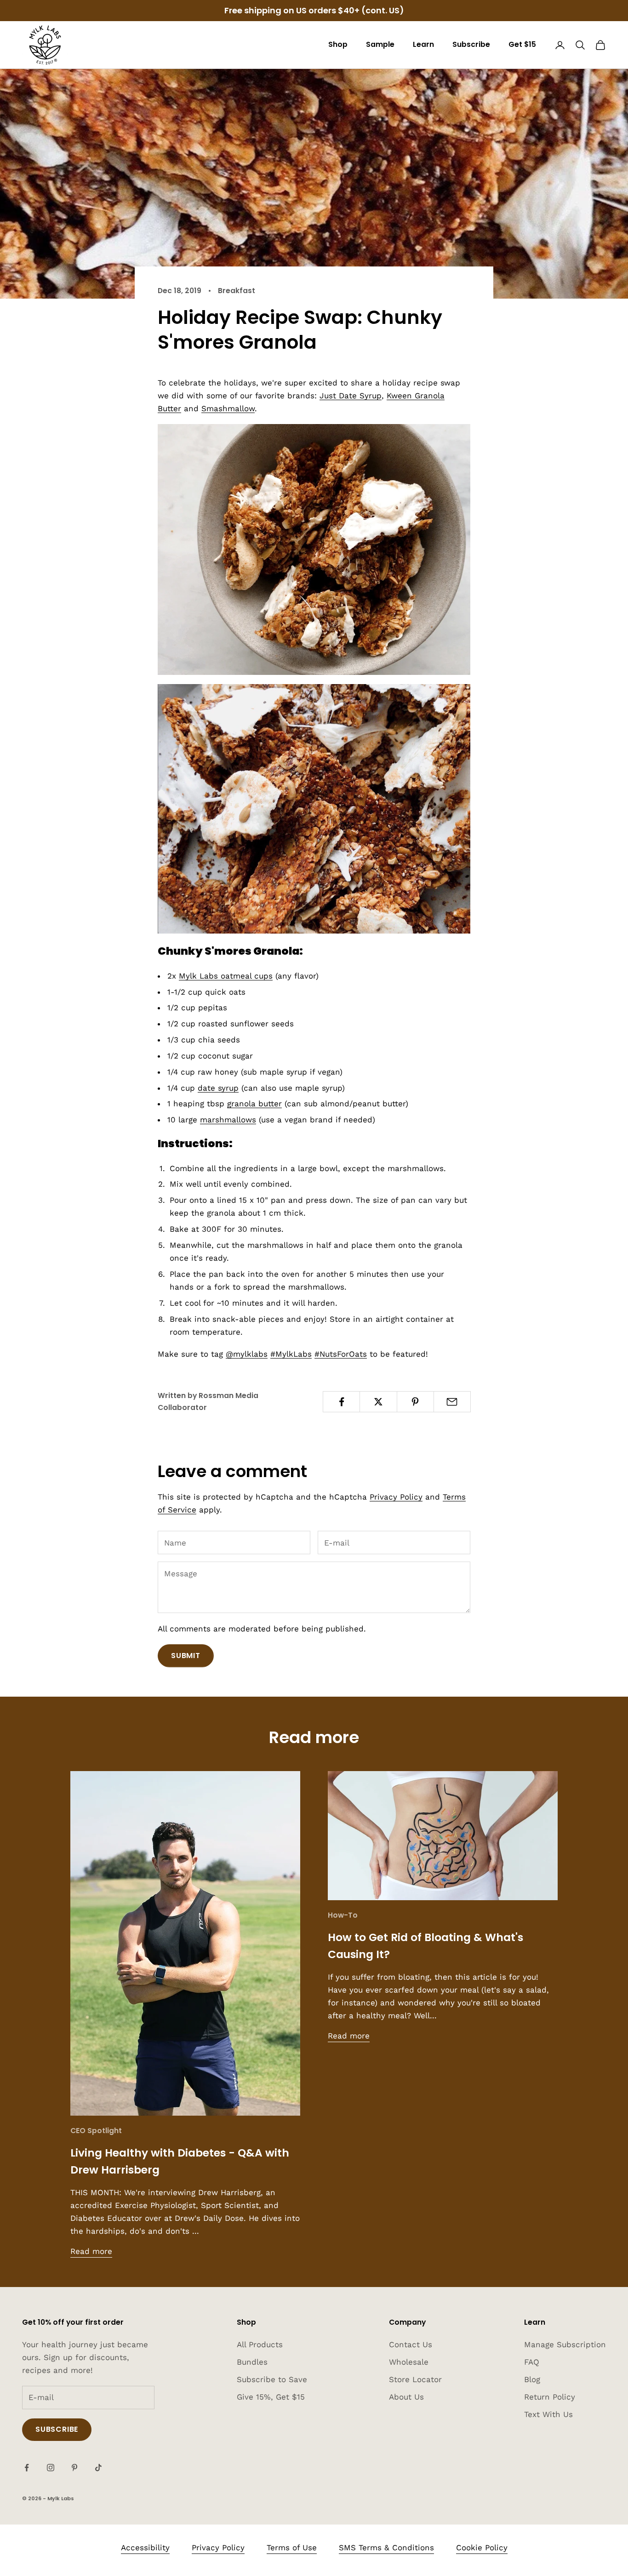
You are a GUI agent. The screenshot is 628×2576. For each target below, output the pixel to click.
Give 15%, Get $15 (271, 2397)
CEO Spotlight (96, 2131)
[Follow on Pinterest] (74, 2468)
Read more (91, 2251)
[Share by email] (452, 1402)
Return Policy (550, 2397)
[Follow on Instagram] (51, 2468)
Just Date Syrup (351, 396)
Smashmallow (228, 408)
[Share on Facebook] (341, 1402)
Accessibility (145, 2548)
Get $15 (522, 44)
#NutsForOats (341, 1354)
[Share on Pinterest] (415, 1402)
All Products (260, 2344)
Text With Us (548, 2414)
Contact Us (411, 2344)
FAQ (532, 2362)
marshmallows (228, 1120)
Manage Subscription (565, 2344)
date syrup (218, 1088)
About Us (406, 2397)
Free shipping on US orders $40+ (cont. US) (314, 10)
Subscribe (471, 44)
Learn (423, 44)
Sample (380, 44)
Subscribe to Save (272, 2379)
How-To (343, 1915)
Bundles (252, 2362)
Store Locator (415, 2379)
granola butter (254, 1104)
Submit (186, 1656)
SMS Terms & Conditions (386, 2548)
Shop (338, 44)
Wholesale (409, 2362)
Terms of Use (292, 2548)
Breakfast (237, 291)
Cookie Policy (482, 2548)
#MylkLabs (291, 1354)
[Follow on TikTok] (98, 2468)
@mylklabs (247, 1354)
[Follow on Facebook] (27, 2468)
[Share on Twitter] (378, 1402)
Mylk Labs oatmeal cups (226, 976)
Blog (532, 2379)
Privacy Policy (396, 1497)
